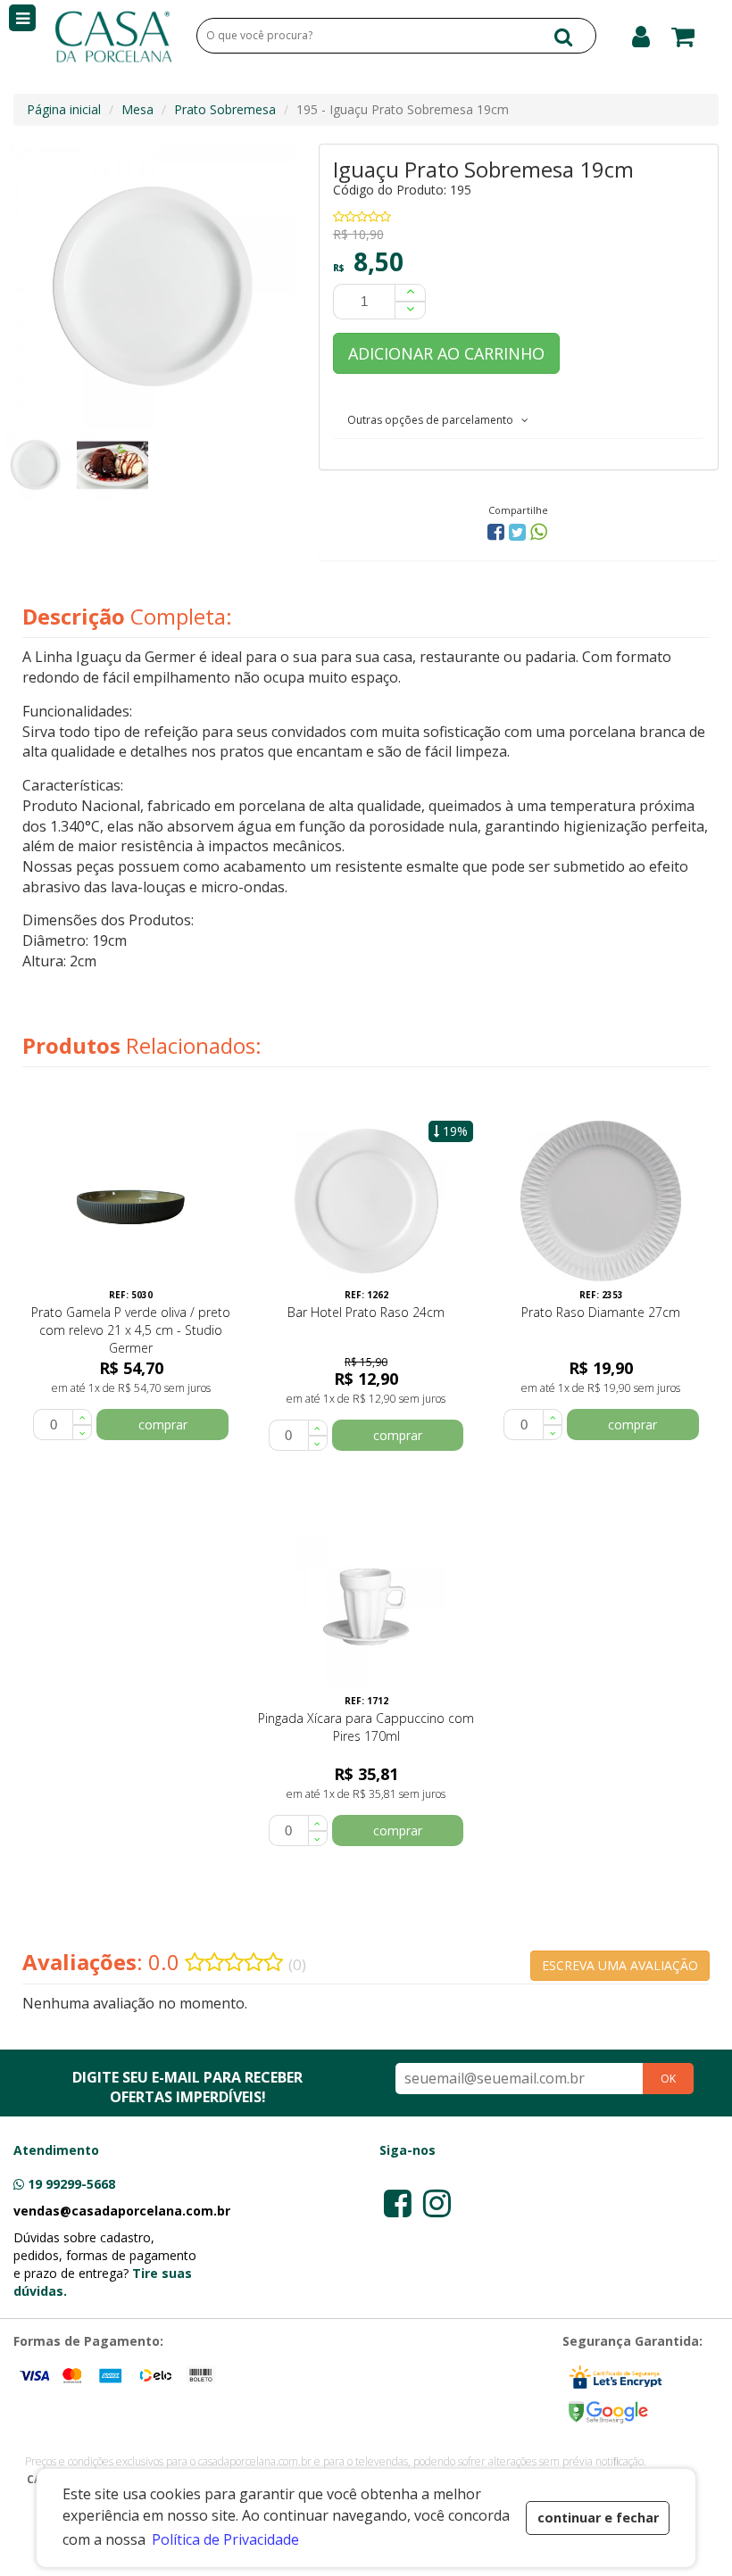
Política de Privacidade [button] (225, 2539)
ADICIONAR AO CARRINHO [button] (446, 353)
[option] (38, 465)
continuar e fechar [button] (598, 2518)
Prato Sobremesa (225, 109)
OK (668, 2079)
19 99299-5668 (71, 2184)
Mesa (137, 109)
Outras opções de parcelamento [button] (434, 420)
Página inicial (64, 109)
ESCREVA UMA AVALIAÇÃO (620, 1965)
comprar (163, 1425)
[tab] (519, 419)
